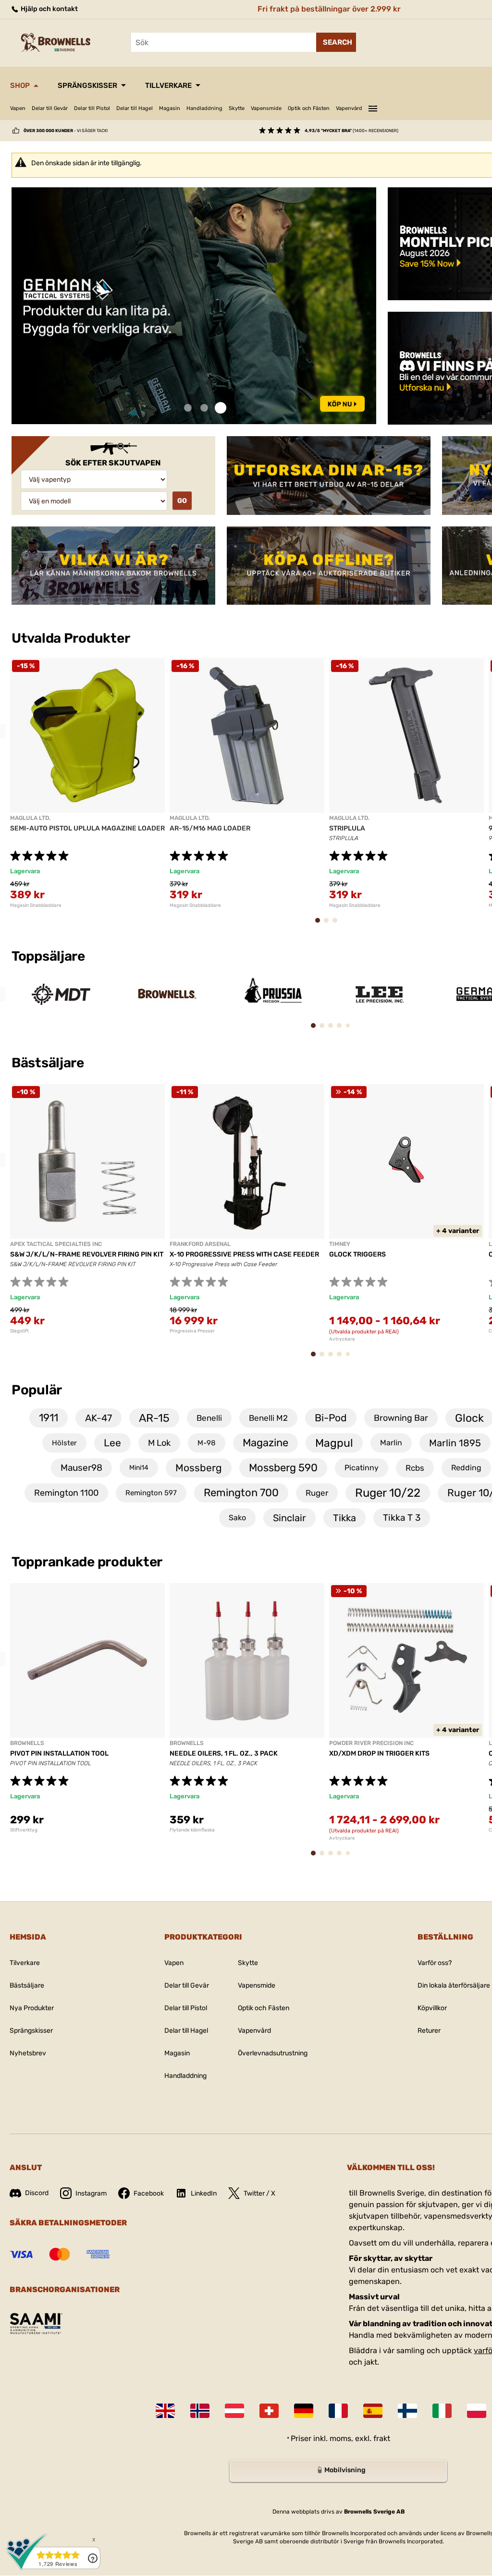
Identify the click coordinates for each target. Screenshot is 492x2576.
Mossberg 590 (283, 1468)
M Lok (159, 1443)
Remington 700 (241, 1493)
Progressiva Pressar (192, 1331)
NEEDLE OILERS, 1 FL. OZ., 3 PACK (224, 1753)
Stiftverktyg (24, 1830)
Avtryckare (342, 1339)
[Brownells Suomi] (407, 2411)
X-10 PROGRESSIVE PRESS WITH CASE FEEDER (244, 1254)
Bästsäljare (49, 1063)
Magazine (265, 1443)
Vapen (18, 108)
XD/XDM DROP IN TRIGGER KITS (379, 1753)
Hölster (64, 1443)
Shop (20, 85)
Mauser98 (81, 1468)
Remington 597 (151, 1493)
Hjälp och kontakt (49, 9)
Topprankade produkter (87, 1562)
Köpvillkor (432, 2008)
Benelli (209, 1418)
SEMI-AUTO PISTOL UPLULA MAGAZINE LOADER (87, 828)
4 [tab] (342, 1030)
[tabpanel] (194, 306)
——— (373, 107)
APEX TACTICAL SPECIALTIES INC (56, 1244)
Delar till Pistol (92, 108)
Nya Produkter (32, 2008)
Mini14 (139, 1468)
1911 (49, 1418)
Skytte (237, 108)
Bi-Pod (331, 1418)
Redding (466, 1468)
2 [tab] (204, 408)
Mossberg (199, 1468)
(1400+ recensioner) (351, 131)
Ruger (317, 1493)
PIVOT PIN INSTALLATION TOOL (59, 1753)
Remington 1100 (66, 1493)
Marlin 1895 (455, 1443)
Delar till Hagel (135, 108)
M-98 (207, 1443)
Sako (237, 1518)
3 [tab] (221, 408)
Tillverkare (168, 85)
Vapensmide (266, 108)
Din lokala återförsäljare (454, 1985)
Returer (429, 2031)
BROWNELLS (27, 1743)
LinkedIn (204, 2193)
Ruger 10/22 (388, 1493)
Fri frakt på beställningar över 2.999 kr (329, 9)
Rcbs (415, 1468)
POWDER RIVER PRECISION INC (371, 1743)
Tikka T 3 (402, 1518)
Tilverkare (25, 1963)
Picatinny (362, 1468)
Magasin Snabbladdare (36, 905)
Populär (37, 1390)
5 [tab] (350, 1029)
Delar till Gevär (50, 108)
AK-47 (98, 1418)
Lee (112, 1443)
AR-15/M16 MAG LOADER (210, 828)
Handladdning (204, 108)
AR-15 (154, 1418)
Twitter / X (259, 2193)
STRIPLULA (347, 828)
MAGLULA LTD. (30, 818)
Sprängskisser (87, 85)
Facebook (149, 2193)
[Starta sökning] (336, 42)
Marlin (391, 1443)
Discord (37, 2193)
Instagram (91, 2193)
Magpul (334, 1443)
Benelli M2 (268, 1418)
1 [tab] (188, 408)
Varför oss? (435, 1963)
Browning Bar (401, 1418)
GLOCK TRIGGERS (357, 1254)
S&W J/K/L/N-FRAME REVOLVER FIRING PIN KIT (87, 1254)
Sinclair (289, 1518)
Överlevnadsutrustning (273, 2053)
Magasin (170, 108)
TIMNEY (340, 1244)
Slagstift (19, 1331)
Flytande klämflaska (192, 1830)
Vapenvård (349, 108)
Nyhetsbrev (28, 2053)
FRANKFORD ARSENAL (200, 1244)
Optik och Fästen (309, 108)
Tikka (344, 1518)
